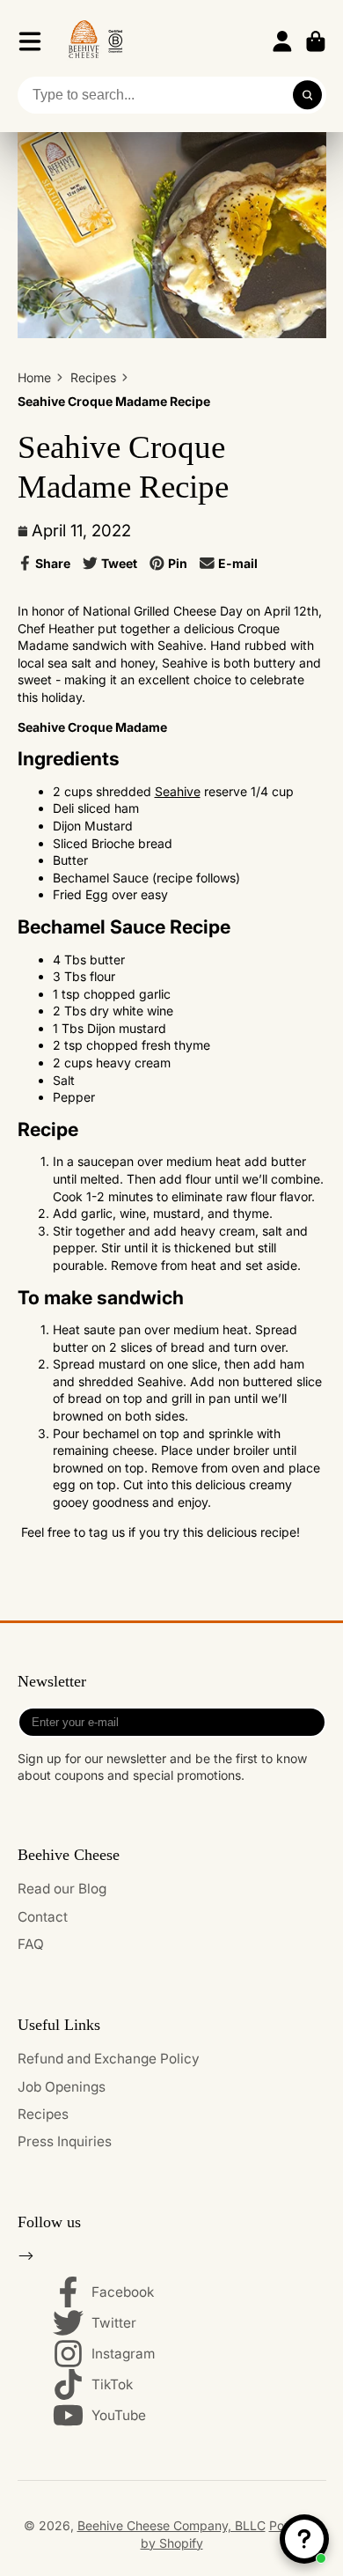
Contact (43, 1917)
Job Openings (62, 2087)
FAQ (31, 1944)
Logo (95, 41)
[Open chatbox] (304, 2539)
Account (282, 41)
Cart (316, 41)
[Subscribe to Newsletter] (309, 1722)
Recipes (93, 377)
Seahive (178, 791)
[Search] (308, 95)
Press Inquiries (65, 2141)
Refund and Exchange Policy (109, 2059)
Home (34, 377)
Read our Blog (62, 1889)
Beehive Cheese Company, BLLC (171, 2525)
